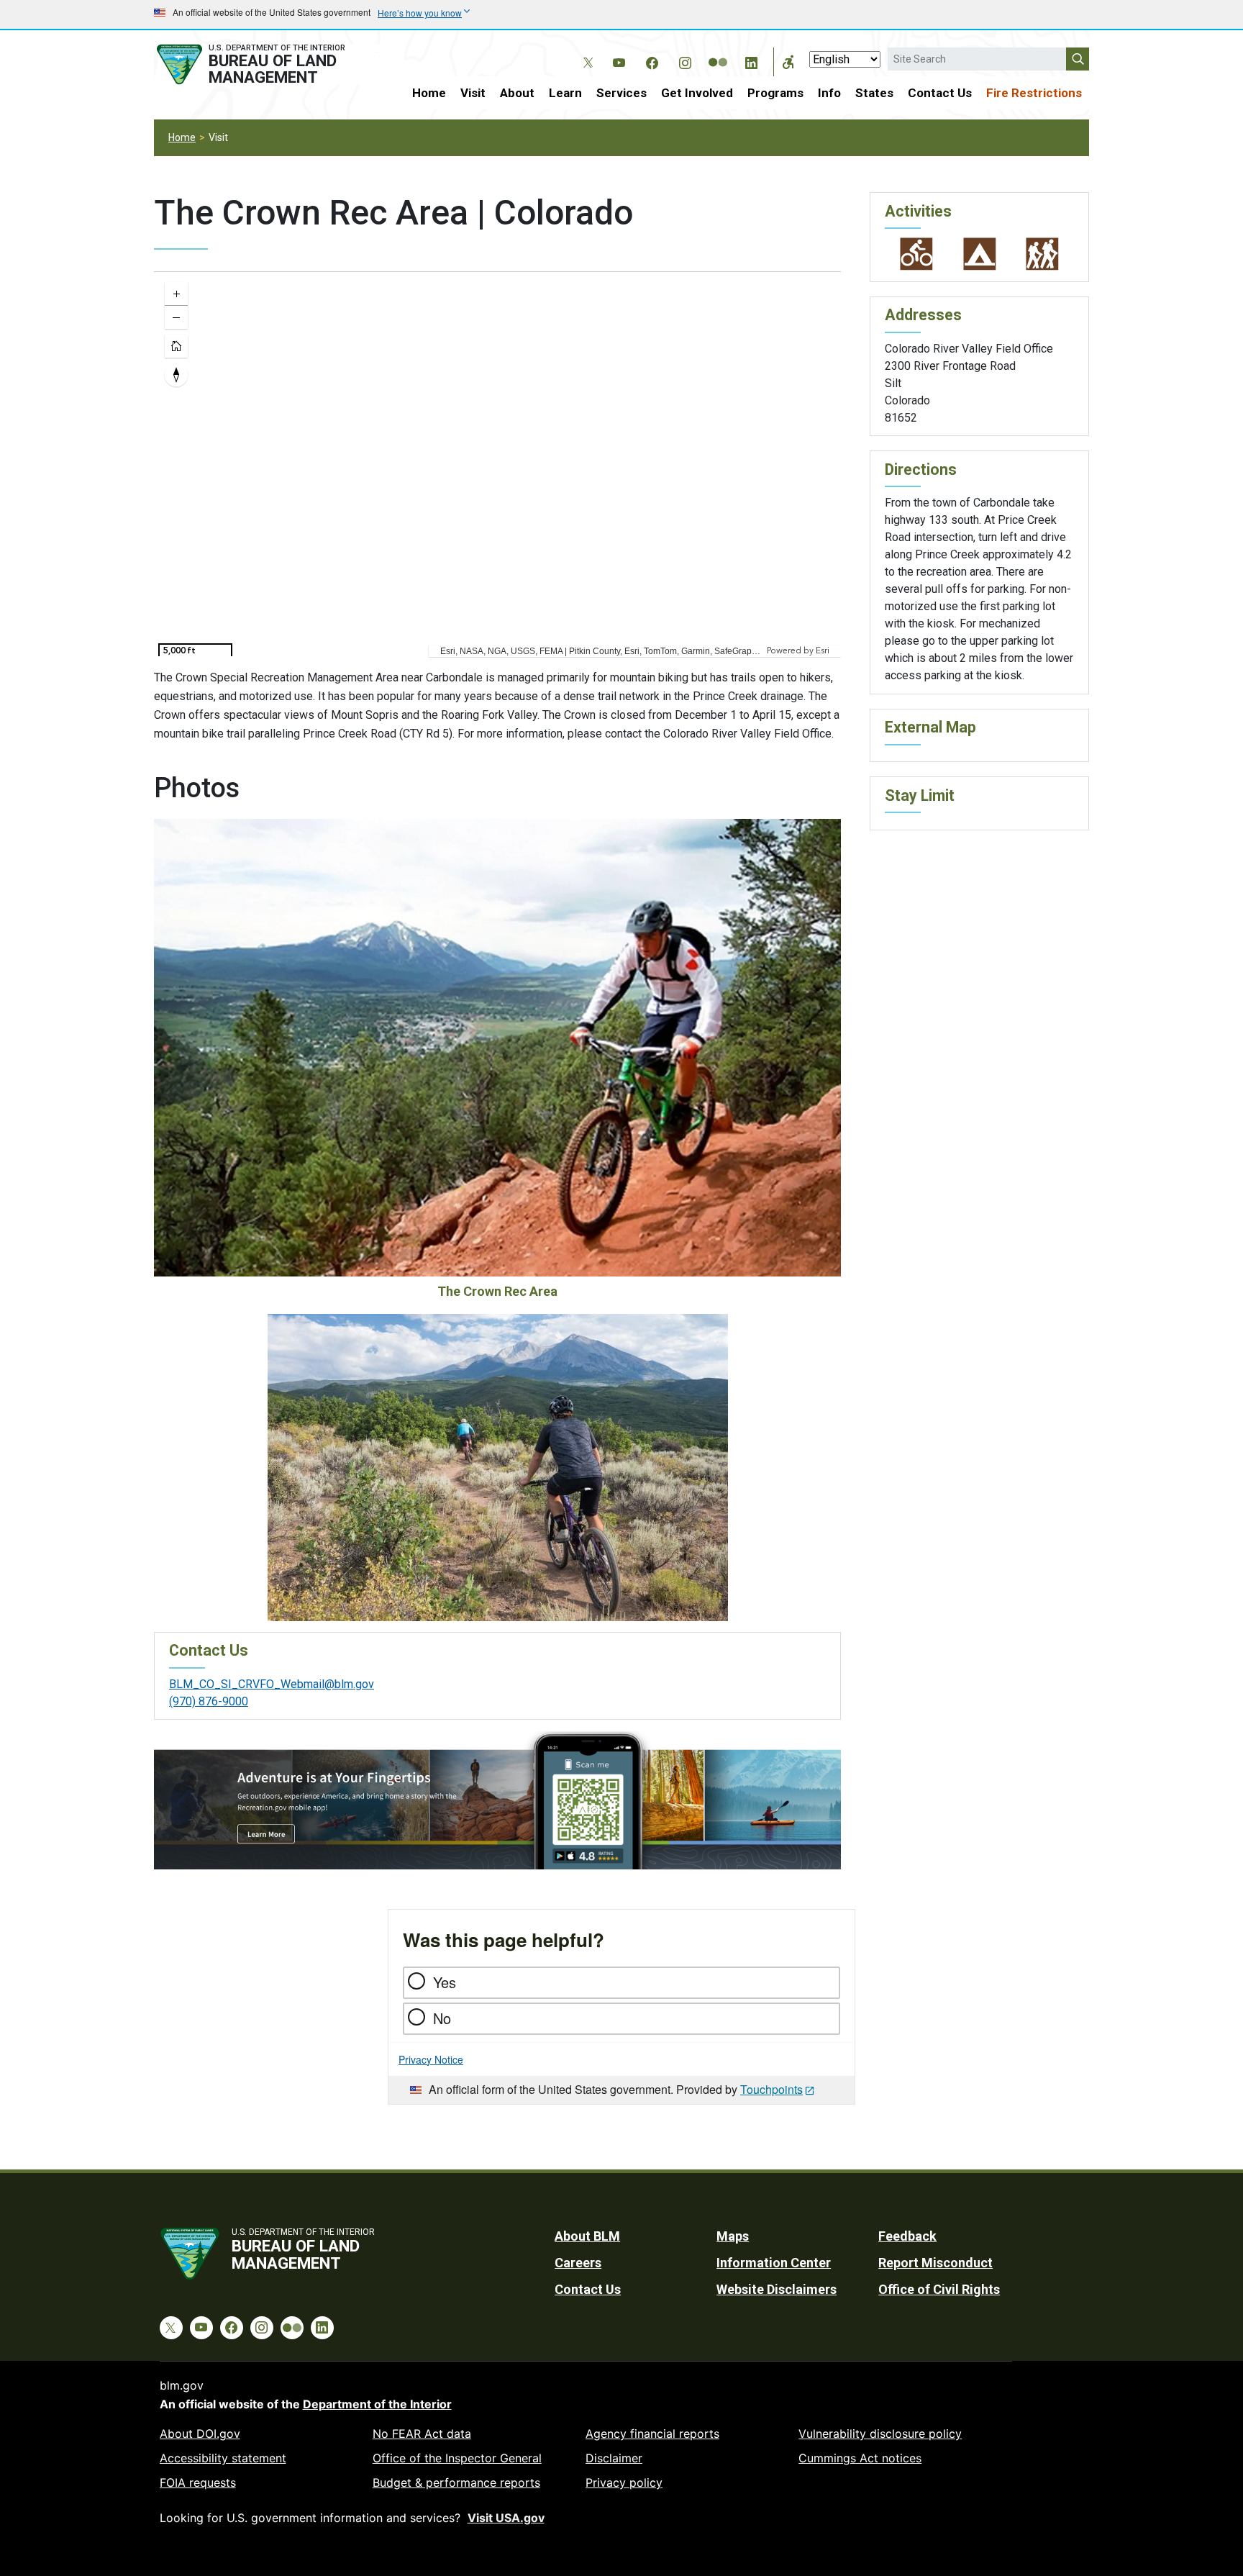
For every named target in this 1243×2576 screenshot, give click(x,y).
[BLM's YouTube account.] (619, 60)
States (874, 93)
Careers (578, 2263)
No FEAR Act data (422, 2434)
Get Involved (697, 93)
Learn (565, 93)
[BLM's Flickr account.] (718, 52)
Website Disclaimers (777, 2289)
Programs (775, 93)
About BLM (587, 2236)
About (517, 93)
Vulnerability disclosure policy (880, 2434)
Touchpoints (771, 2089)
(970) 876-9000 (209, 1701)
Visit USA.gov (506, 2518)
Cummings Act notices (860, 2458)
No (442, 2018)
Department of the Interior (377, 2404)
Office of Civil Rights (939, 2289)
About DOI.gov (200, 2434)
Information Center (774, 2263)
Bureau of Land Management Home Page (267, 64)
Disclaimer (614, 2458)
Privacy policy (624, 2482)
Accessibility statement (223, 2458)
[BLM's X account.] (586, 52)
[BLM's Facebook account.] (652, 60)
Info (829, 93)
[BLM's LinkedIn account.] (751, 60)
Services (621, 93)
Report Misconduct (935, 2263)
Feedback (907, 2236)
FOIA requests (198, 2482)
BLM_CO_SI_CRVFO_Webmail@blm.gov (272, 1684)
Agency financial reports (652, 2434)
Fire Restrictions (1034, 93)
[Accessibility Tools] (788, 62)
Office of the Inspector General (457, 2458)
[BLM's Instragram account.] (685, 60)
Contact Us (940, 93)
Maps (733, 2236)
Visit (473, 93)
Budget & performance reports (456, 2482)
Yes (445, 1982)
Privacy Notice (431, 2059)
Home (429, 93)
